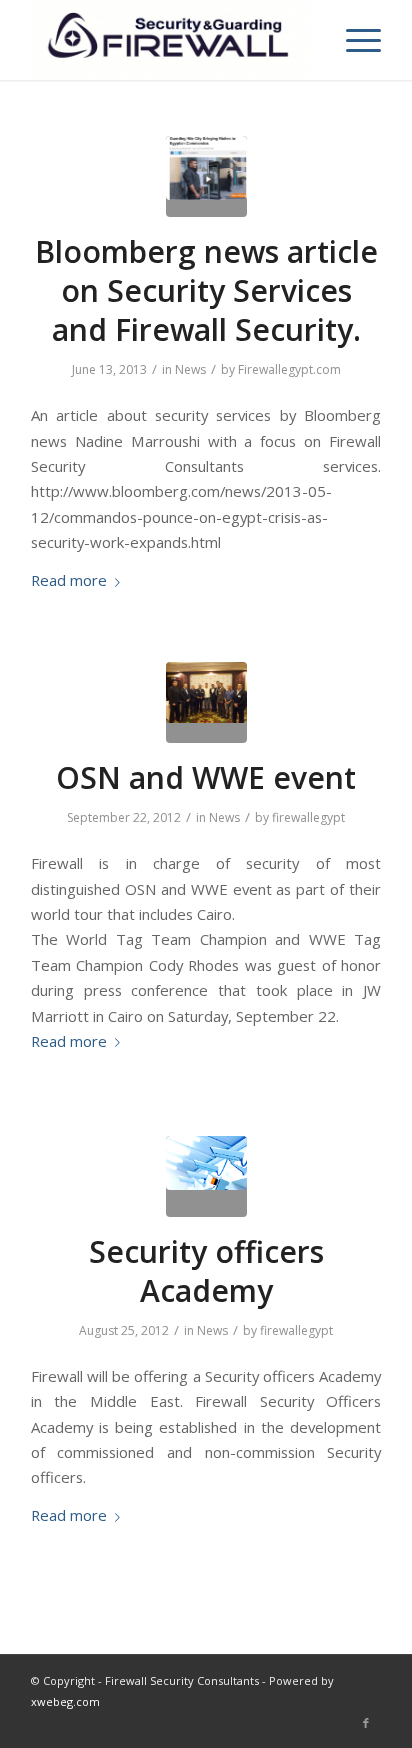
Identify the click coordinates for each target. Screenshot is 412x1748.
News (190, 369)
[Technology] (206, 1176)
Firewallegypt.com (289, 369)
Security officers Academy (206, 1271)
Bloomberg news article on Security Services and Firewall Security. (206, 290)
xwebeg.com (65, 1701)
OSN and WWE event (206, 777)
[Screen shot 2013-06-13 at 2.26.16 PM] (206, 176)
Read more (69, 580)
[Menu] (353, 40)
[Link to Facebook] (366, 1723)
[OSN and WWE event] (206, 702)
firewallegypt (308, 817)
